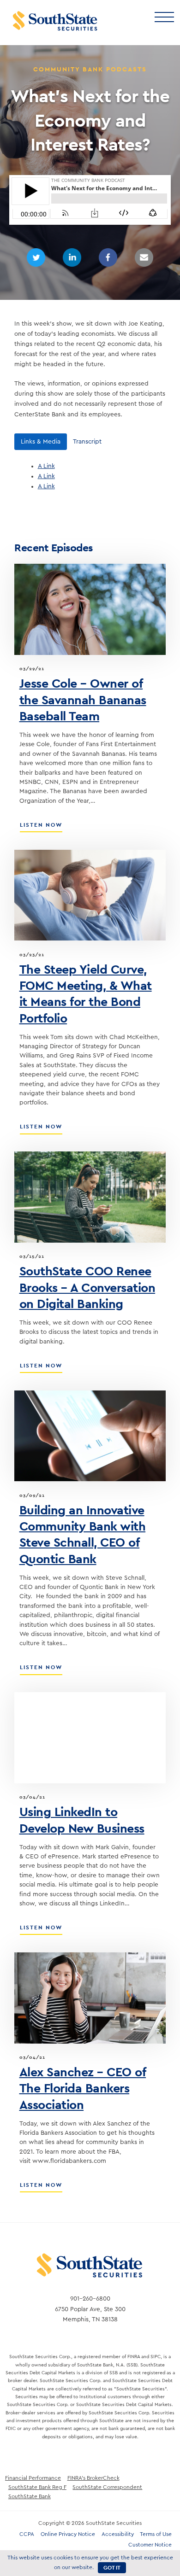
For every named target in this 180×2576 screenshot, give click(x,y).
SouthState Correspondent (107, 2487)
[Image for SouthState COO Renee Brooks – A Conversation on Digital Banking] (90, 1197)
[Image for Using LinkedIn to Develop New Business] (90, 1738)
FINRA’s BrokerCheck (93, 2478)
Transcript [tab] (87, 442)
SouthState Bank (30, 2496)
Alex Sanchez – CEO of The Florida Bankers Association (83, 2088)
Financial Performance (33, 2478)
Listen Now (41, 828)
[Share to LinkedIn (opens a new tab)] (72, 257)
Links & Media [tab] (41, 442)
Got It (112, 2568)
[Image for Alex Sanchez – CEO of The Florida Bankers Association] (90, 1998)
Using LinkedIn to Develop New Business (82, 1820)
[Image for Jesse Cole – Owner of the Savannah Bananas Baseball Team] (90, 609)
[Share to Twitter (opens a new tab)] (36, 257)
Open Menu (164, 16)
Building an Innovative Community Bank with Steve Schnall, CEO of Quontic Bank (83, 1534)
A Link (46, 466)
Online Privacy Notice (68, 2534)
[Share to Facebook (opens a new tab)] (108, 257)
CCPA (27, 2534)
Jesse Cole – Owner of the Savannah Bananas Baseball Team (83, 699)
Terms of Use (156, 2534)
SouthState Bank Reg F (37, 2487)
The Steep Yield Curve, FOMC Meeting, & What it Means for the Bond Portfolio (86, 993)
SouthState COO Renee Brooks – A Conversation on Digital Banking (87, 1287)
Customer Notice (150, 2545)
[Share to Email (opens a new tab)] (144, 257)
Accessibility (118, 2534)
